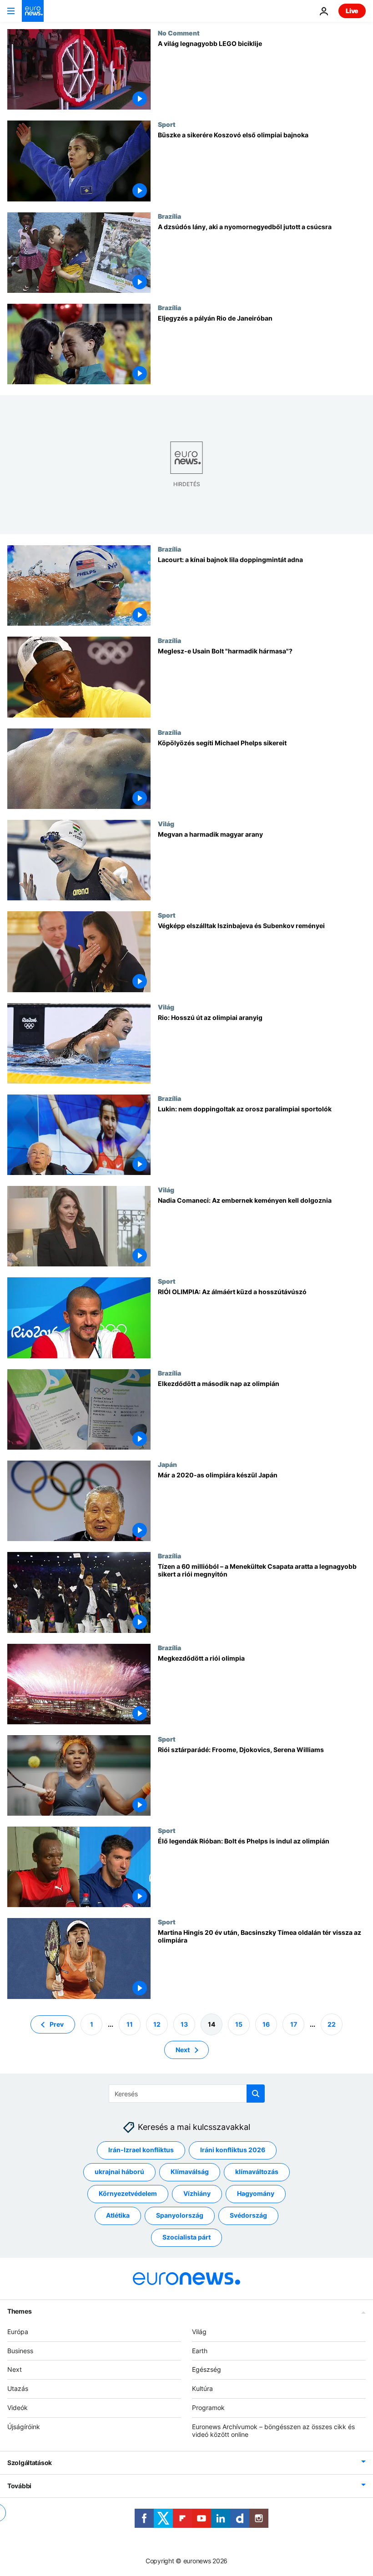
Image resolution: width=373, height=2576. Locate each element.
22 (332, 2024)
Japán (167, 1464)
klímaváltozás (257, 2172)
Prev (57, 2024)
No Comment (179, 33)
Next (183, 2049)
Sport (167, 124)
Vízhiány (197, 2193)
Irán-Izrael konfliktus (141, 2150)
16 (266, 2024)
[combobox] (187, 2094)
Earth (200, 2350)
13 (184, 2024)
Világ (166, 824)
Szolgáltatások (30, 2463)
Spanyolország (180, 2215)
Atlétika (118, 2215)
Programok (208, 2408)
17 (294, 2024)
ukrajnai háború (119, 2172)
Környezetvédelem (128, 2193)
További (19, 2486)
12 (157, 2024)
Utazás (18, 2388)
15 (239, 2024)
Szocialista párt (186, 2237)
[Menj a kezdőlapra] (33, 11)
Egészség (207, 2369)
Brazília (169, 216)
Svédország (248, 2215)
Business (20, 2350)
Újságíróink (24, 2426)
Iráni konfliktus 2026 (233, 2150)
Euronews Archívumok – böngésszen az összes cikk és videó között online (273, 2430)
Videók (18, 2408)
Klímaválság (190, 2172)
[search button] (256, 2094)
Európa (18, 2331)
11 (130, 2024)
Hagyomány (256, 2193)
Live (352, 11)
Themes (19, 2311)
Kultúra (202, 2388)
